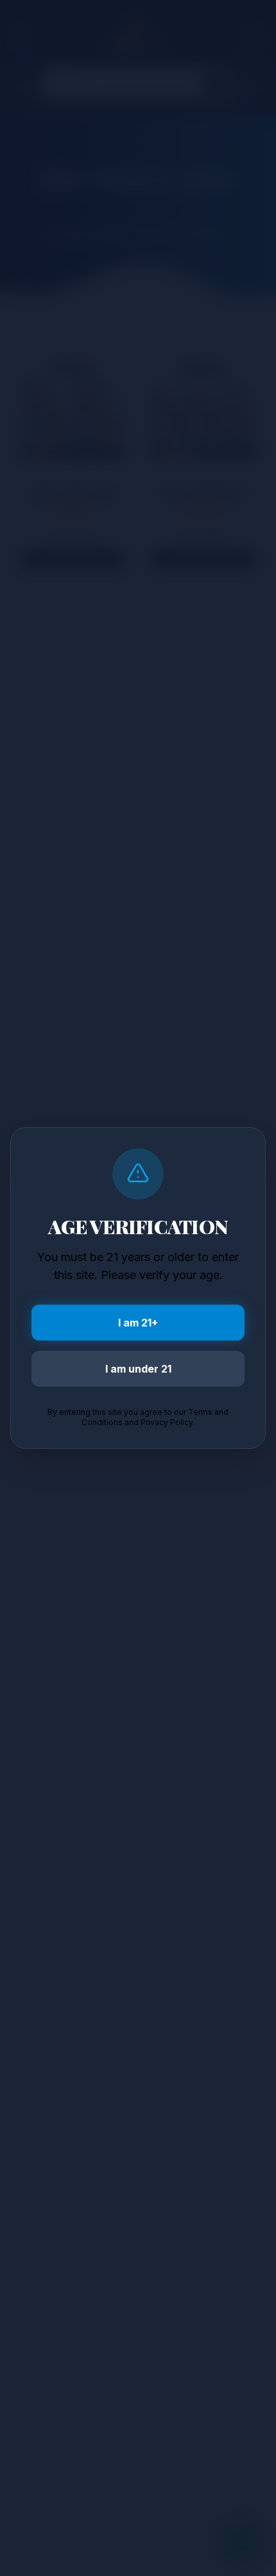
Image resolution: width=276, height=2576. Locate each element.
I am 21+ (138, 1323)
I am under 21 (138, 1369)
